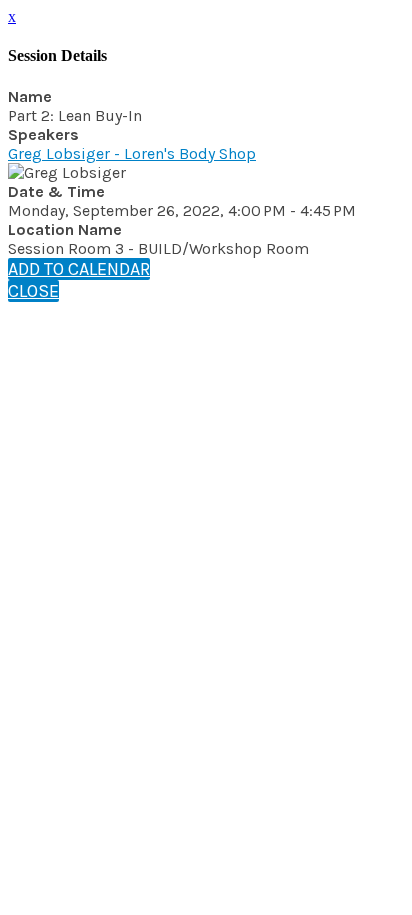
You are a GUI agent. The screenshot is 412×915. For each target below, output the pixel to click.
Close (33, 291)
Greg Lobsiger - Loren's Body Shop (132, 153)
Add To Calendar (79, 269)
